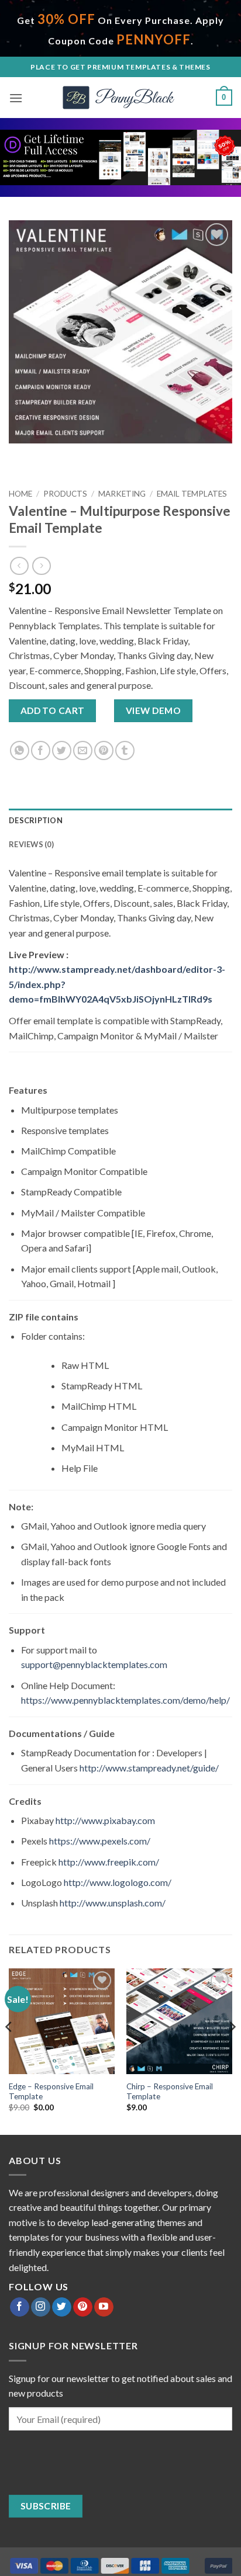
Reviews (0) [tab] (31, 844)
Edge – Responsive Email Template (51, 2092)
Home (20, 494)
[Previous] (9, 2050)
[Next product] (19, 566)
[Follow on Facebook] (20, 2307)
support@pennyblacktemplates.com (94, 1664)
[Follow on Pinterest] (83, 2307)
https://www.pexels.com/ (100, 1841)
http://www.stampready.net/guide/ (149, 1768)
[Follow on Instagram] (41, 2307)
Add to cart (53, 710)
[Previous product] (41, 566)
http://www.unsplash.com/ (113, 1903)
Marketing (122, 494)
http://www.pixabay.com (105, 1820)
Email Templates (192, 494)
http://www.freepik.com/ (109, 1862)
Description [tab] (36, 820)
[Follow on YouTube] (104, 2307)
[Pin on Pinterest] (104, 750)
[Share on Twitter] (62, 750)
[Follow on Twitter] (62, 2307)
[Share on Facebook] (41, 750)
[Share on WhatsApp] (20, 750)
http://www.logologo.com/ (118, 1882)
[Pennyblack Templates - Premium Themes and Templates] (120, 98)
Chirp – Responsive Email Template (170, 2092)
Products (65, 494)
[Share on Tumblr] (125, 750)
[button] (16, 98)
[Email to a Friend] (83, 750)
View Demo (153, 710)
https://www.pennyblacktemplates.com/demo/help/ (125, 1700)
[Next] (232, 2050)
